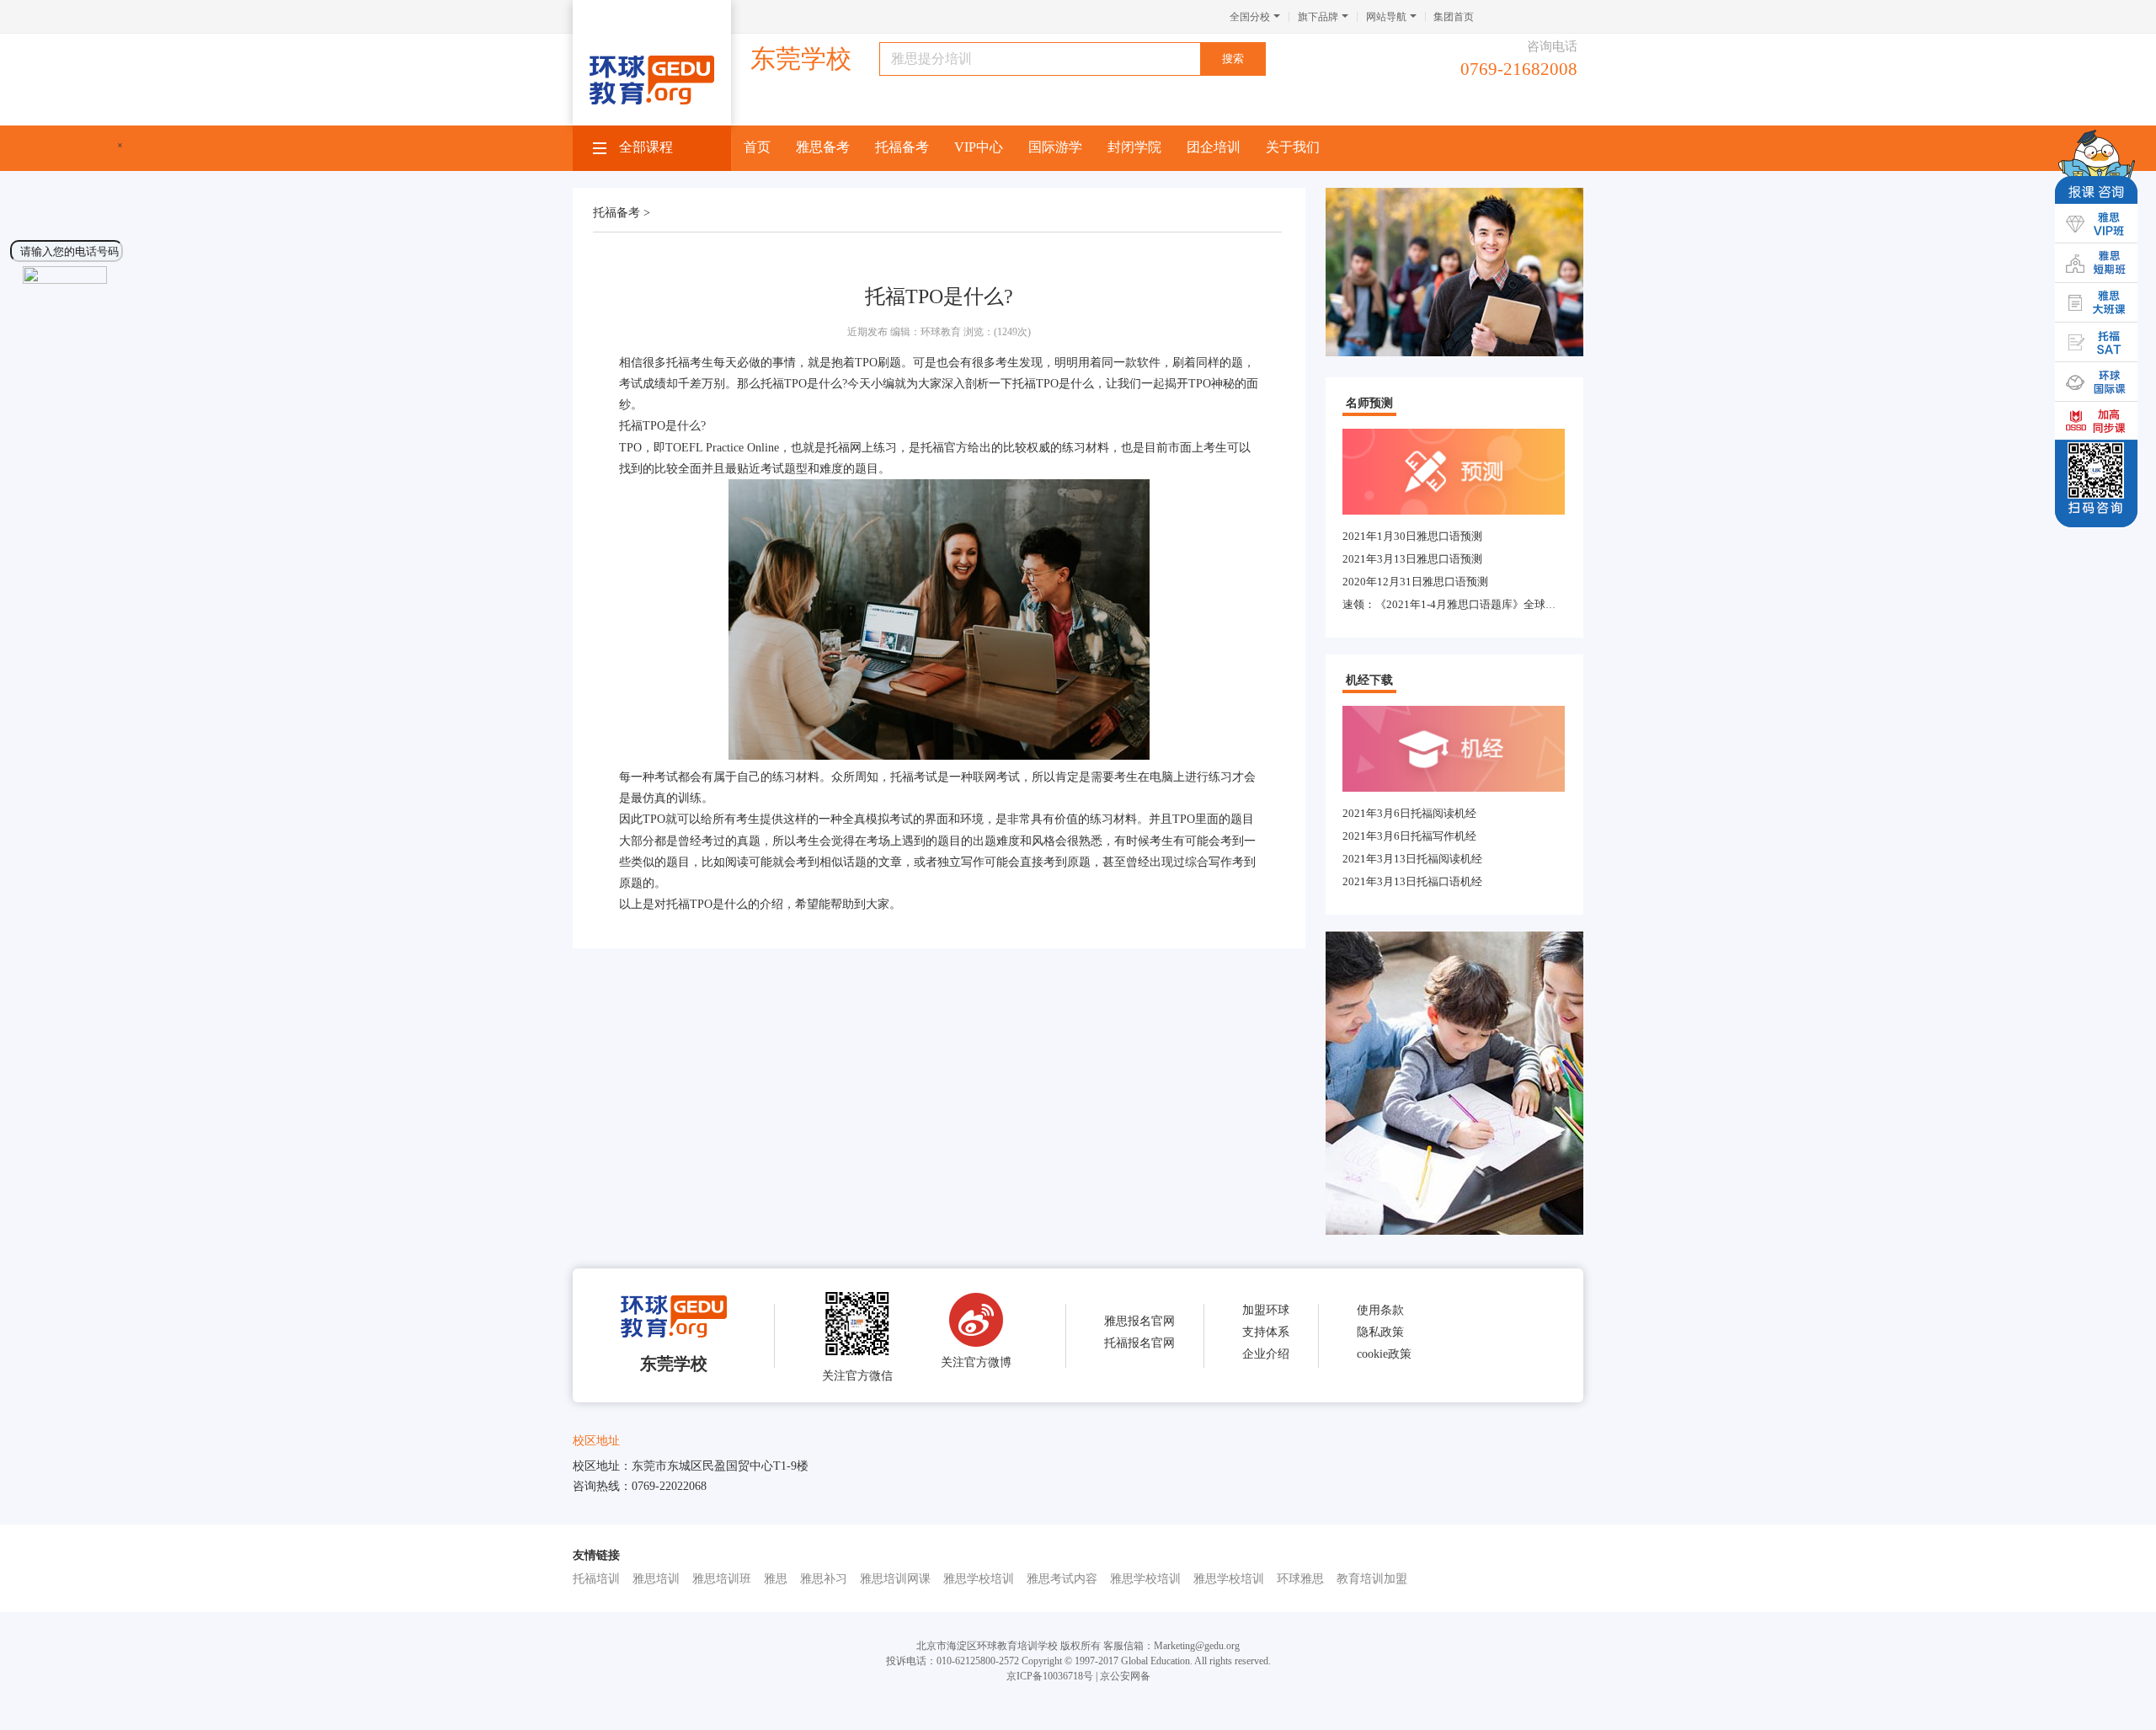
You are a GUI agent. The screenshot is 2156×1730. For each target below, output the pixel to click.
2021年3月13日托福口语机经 (1412, 881)
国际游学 (1055, 147)
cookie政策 (1384, 1354)
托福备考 (902, 147)
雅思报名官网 (1139, 1321)
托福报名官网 (1139, 1343)
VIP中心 (979, 147)
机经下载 (1369, 680)
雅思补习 (824, 1579)
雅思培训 (656, 1579)
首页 (757, 147)
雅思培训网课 (895, 1579)
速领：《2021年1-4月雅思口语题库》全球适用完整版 (1471, 604)
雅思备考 (823, 147)
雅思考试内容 (1062, 1579)
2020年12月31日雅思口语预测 (1415, 582)
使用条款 (1380, 1310)
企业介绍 (1266, 1354)
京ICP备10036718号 (1050, 1676)
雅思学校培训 (979, 1579)
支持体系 (1266, 1332)
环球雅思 (1300, 1579)
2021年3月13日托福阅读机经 (1412, 859)
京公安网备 (1125, 1676)
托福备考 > (622, 213)
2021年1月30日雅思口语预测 (1412, 536)
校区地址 (596, 1441)
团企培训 (1214, 147)
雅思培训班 (722, 1579)
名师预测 (1369, 403)
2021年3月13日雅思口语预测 (1412, 559)
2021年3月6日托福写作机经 (1409, 836)
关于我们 (1293, 147)
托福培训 (596, 1579)
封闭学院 (1134, 147)
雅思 (776, 1579)
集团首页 (1454, 17)
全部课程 (646, 147)
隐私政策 (1380, 1332)
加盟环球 (1266, 1310)
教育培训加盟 (1372, 1579)
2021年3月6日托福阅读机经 (1409, 813)
